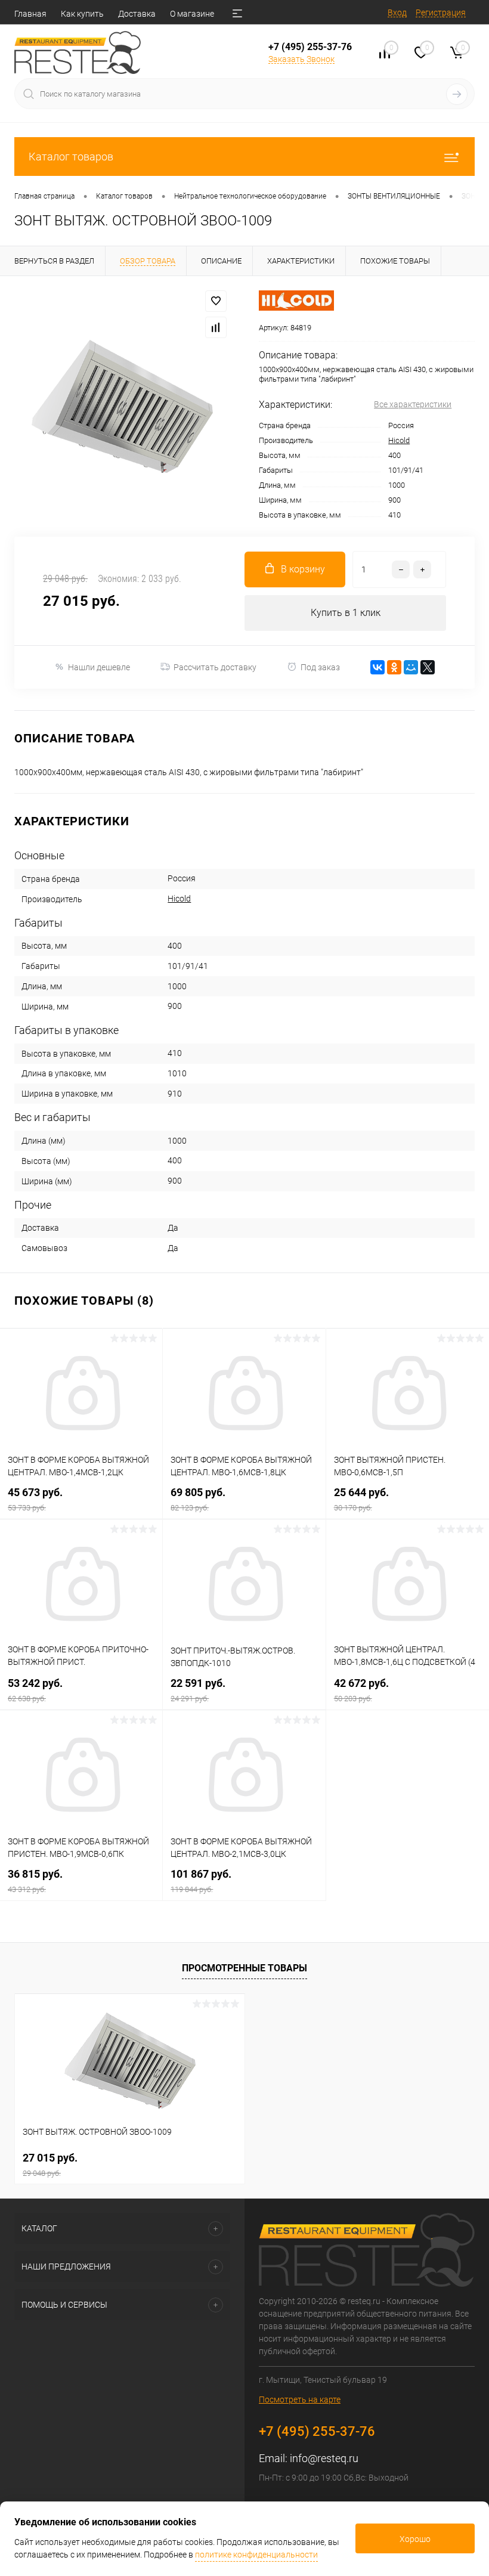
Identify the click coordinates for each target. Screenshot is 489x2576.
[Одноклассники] (394, 667)
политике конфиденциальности (256, 2555)
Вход (397, 13)
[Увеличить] (122, 406)
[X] (428, 667)
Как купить (82, 14)
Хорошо (415, 2539)
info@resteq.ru (324, 2458)
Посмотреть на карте (300, 2399)
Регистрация (441, 13)
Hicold (399, 440)
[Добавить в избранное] (216, 301)
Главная (30, 14)
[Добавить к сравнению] (216, 327)
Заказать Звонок (301, 59)
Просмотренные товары (244, 1968)
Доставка (137, 14)
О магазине (192, 14)
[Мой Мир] (411, 667)
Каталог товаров (71, 157)
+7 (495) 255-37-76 (310, 47)
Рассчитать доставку (215, 667)
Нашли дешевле (99, 667)
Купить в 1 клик (346, 613)
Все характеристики (413, 404)
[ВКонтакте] (377, 667)
